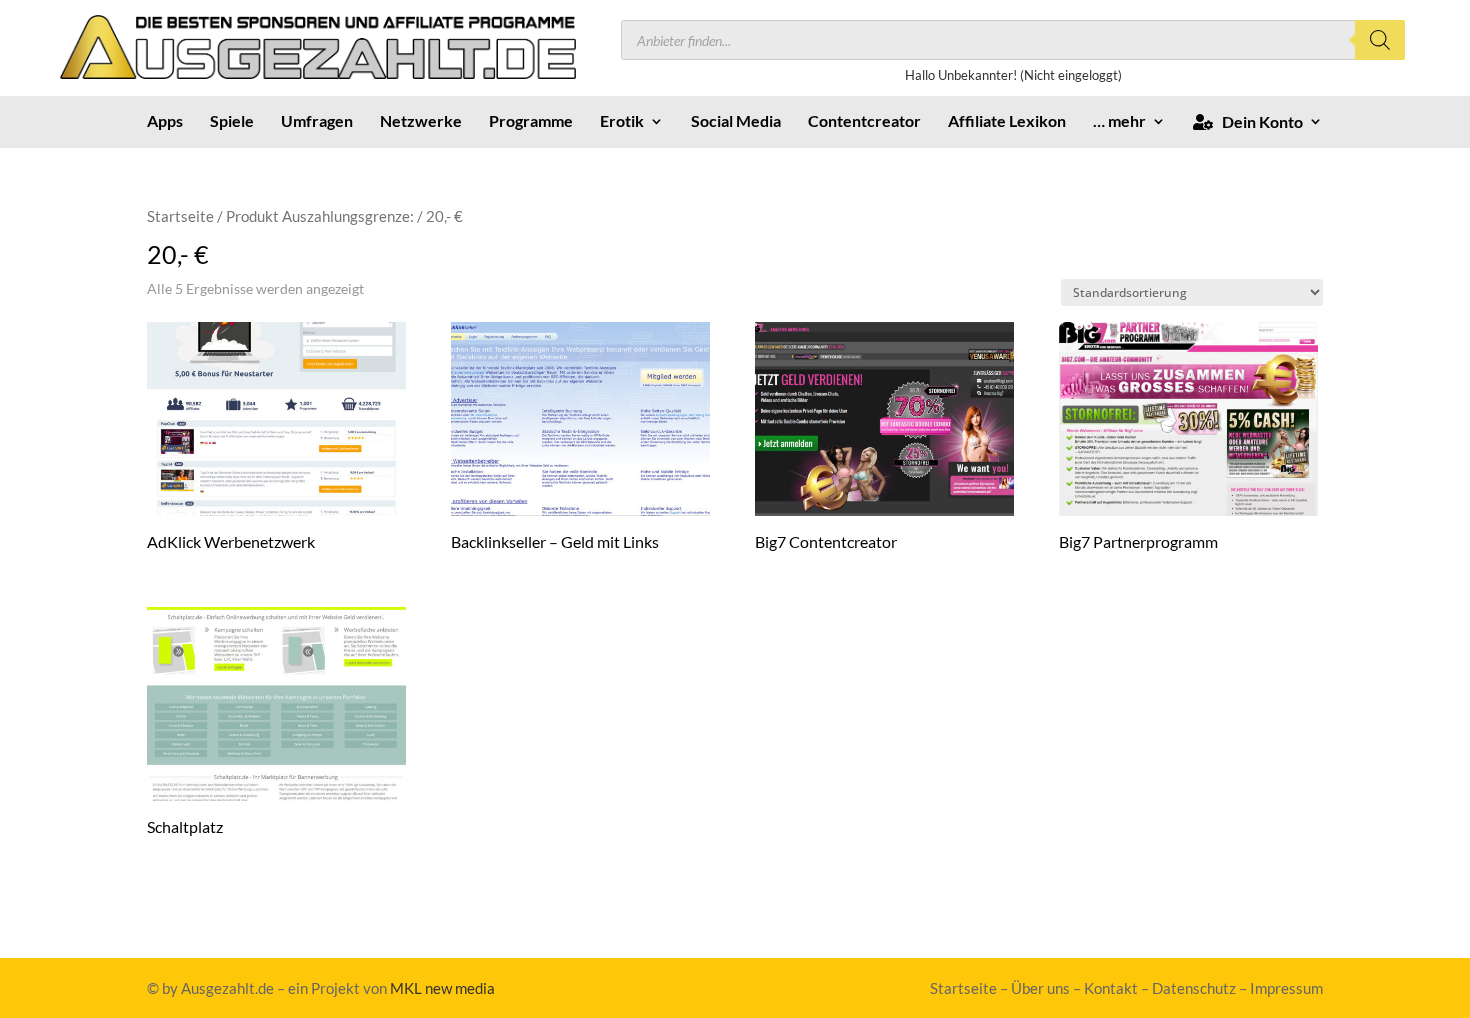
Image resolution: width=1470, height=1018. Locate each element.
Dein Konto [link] (1258, 122)
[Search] (1380, 40)
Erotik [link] (622, 122)
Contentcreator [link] (864, 122)
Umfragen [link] (317, 122)
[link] (318, 72)
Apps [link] (165, 122)
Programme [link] (531, 122)
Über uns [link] (1040, 988)
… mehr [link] (1119, 122)
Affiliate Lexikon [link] (1007, 122)
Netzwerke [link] (421, 122)
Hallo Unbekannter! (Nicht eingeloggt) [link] (1013, 75)
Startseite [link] (180, 216)
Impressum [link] (1286, 988)
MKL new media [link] (442, 988)
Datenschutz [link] (1194, 988)
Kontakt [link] (1111, 988)
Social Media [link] (736, 122)
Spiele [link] (232, 122)
